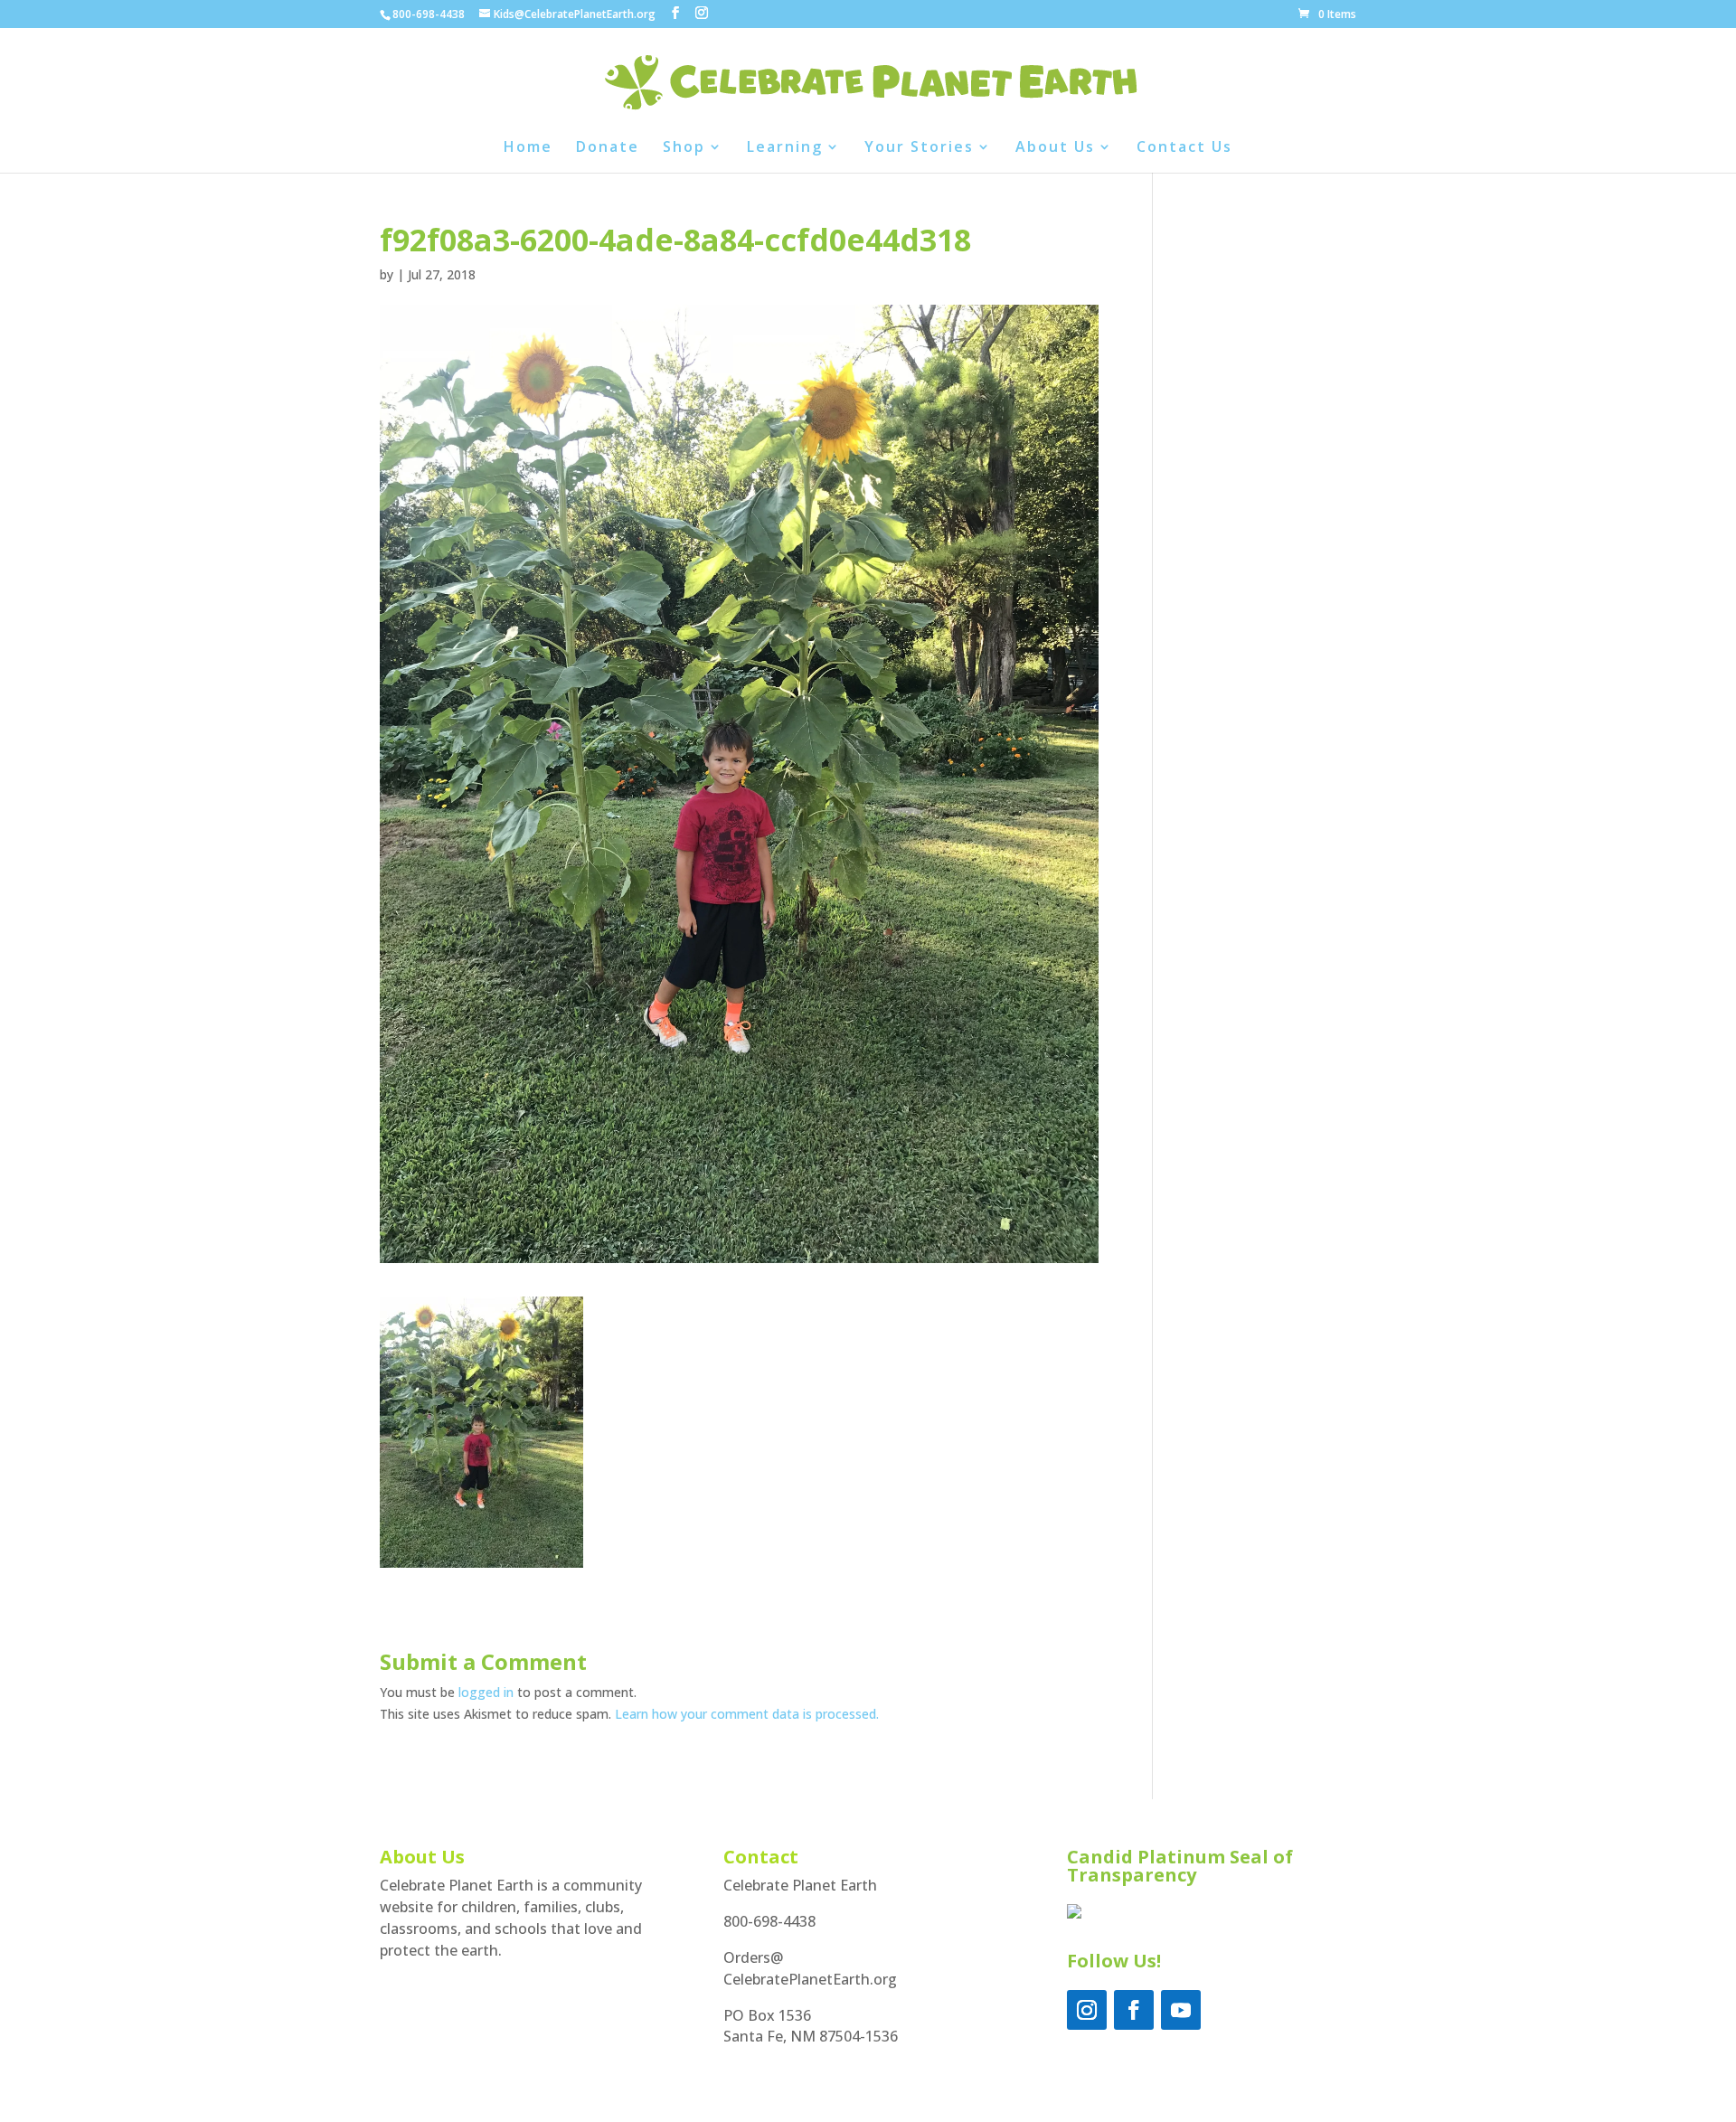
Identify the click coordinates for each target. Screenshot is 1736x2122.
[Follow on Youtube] (1181, 2010)
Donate (608, 148)
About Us (1055, 148)
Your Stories (919, 148)
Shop (684, 148)
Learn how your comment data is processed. (747, 1714)
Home (528, 148)
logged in (486, 1692)
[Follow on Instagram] (1087, 2010)
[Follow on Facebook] (1134, 2010)
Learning (785, 148)
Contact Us (1184, 148)
